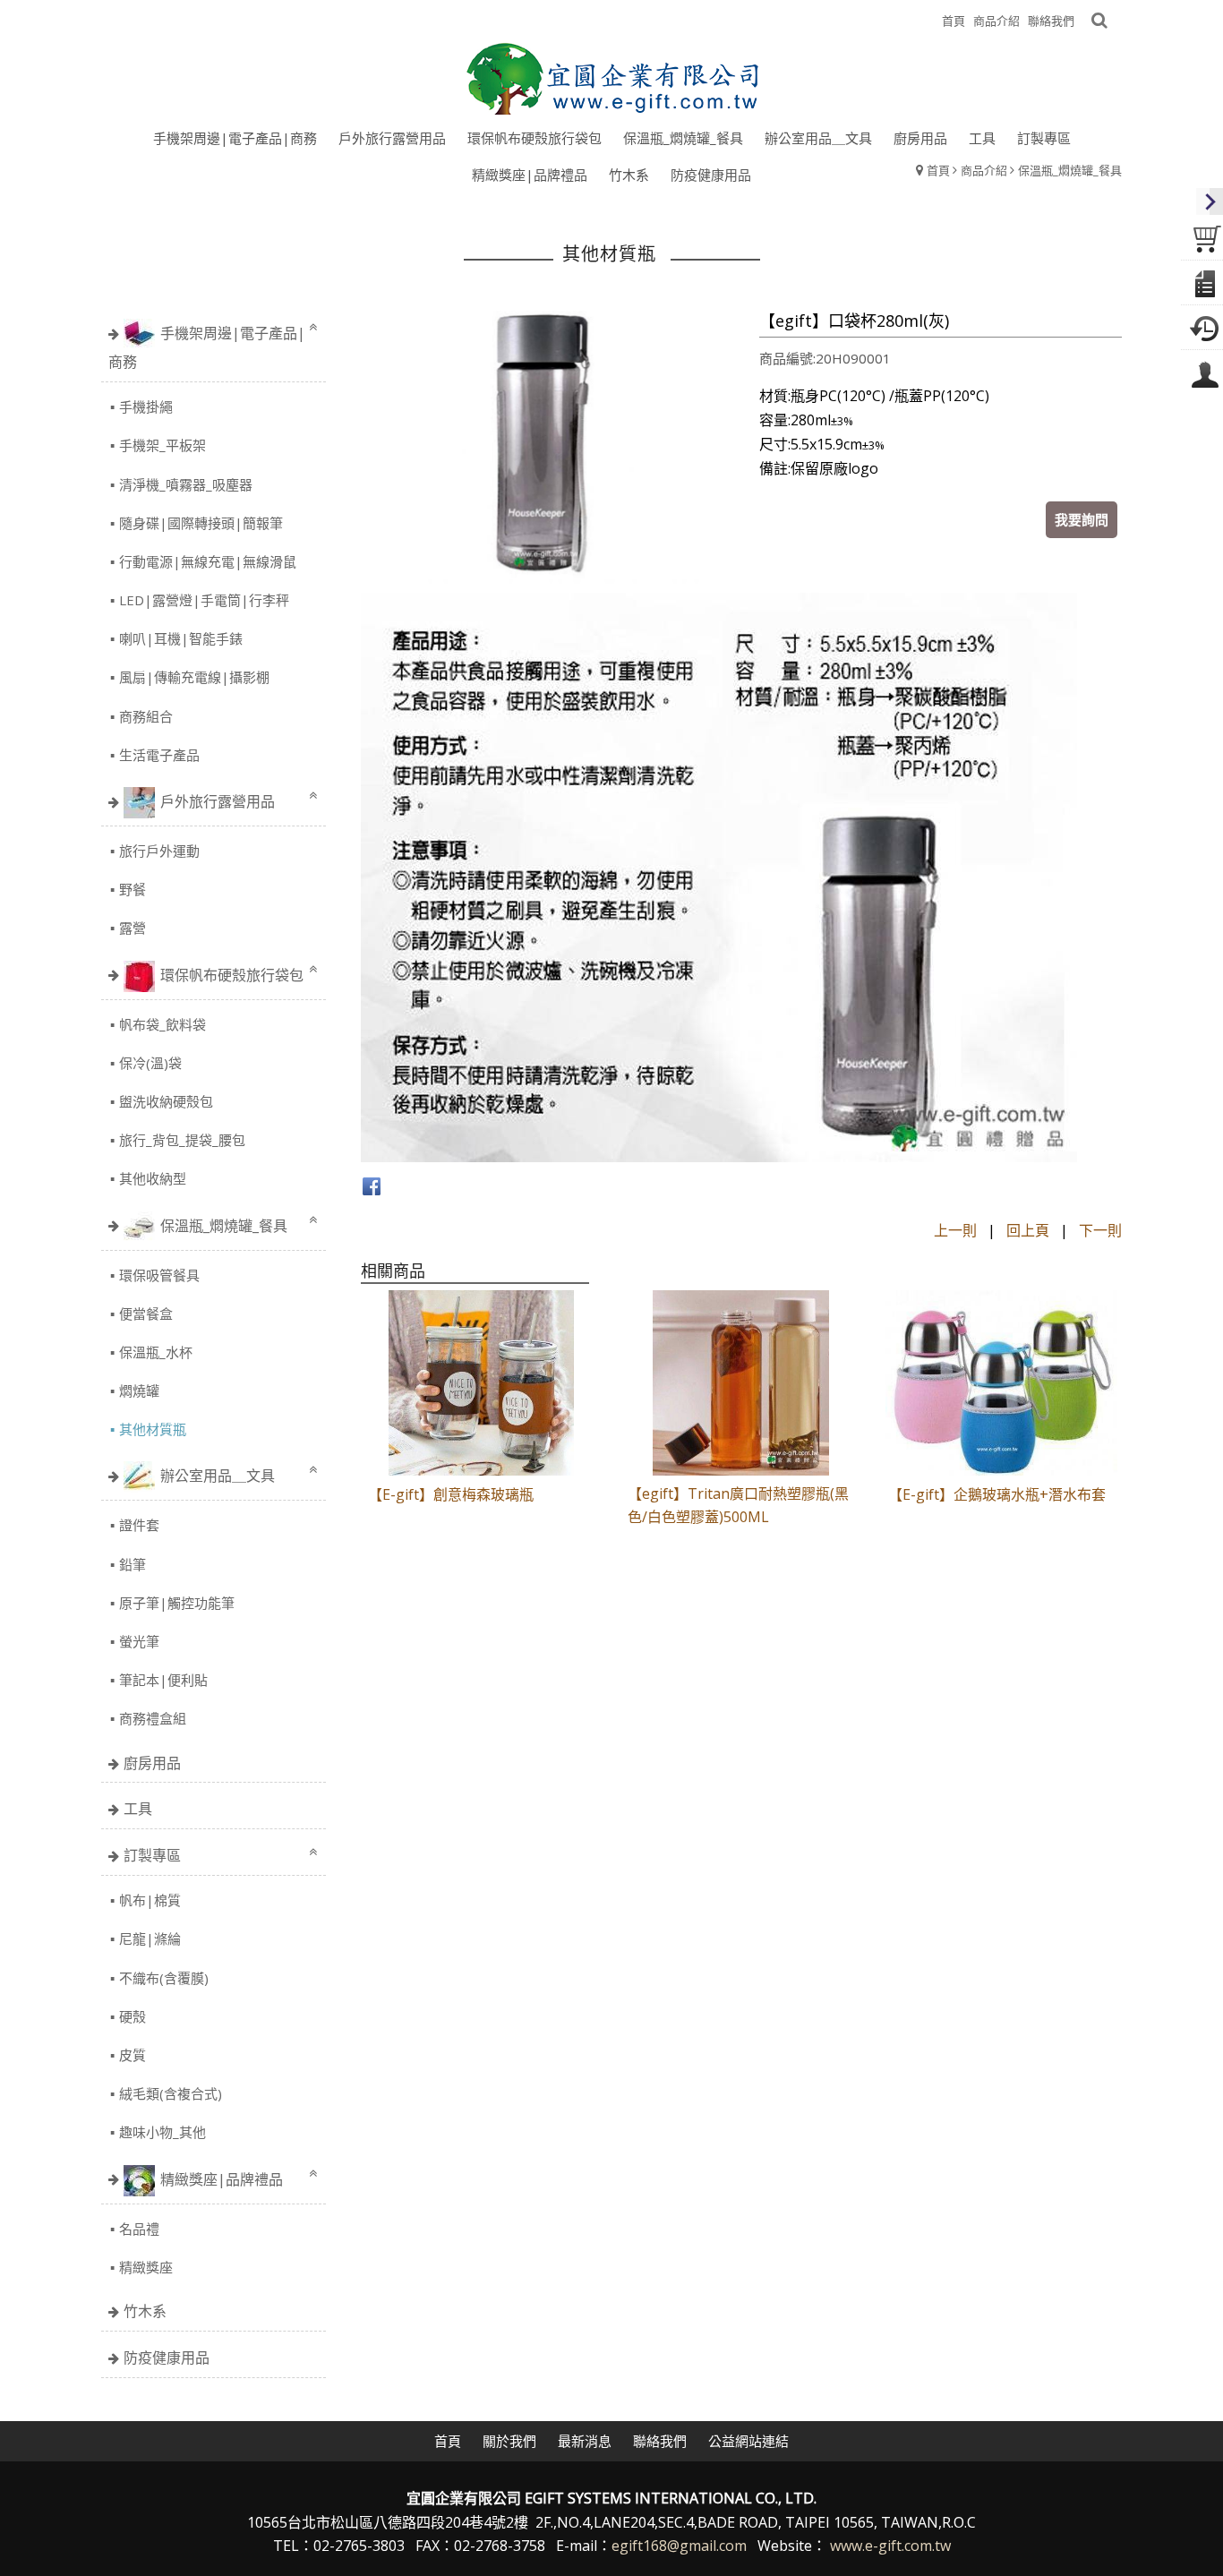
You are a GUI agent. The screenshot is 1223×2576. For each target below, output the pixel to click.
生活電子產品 (159, 755)
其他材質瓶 (153, 1429)
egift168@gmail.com (679, 2546)
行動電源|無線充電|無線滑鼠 (208, 561)
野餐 (133, 889)
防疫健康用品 (167, 2358)
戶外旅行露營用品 (218, 801)
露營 (133, 928)
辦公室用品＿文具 (218, 1476)
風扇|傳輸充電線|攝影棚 (194, 677)
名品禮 (139, 2229)
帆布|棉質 (150, 1900)
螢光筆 (139, 1641)
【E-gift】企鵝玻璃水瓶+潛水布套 (997, 1494)
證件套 (139, 1525)
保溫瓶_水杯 (156, 1352)
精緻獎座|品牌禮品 (222, 2178)
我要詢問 (1082, 519)
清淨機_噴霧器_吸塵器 (186, 484)
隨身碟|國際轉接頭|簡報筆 (201, 523)
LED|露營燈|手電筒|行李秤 (204, 600)
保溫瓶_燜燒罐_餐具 (224, 1225)
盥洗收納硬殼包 (166, 1101)
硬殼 (133, 2016)
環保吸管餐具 (159, 1275)
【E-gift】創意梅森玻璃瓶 (451, 1494)
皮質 (133, 2055)
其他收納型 (153, 1178)
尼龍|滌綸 (150, 1938)
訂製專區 (152, 1855)
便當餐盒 (146, 1314)
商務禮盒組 (153, 1718)
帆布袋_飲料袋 (162, 1024)
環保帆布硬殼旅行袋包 (232, 974)
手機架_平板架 (162, 445)
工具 (138, 1809)
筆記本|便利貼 (163, 1680)
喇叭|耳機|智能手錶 (181, 638)
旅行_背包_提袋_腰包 (182, 1140)
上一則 (955, 1230)
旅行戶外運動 (159, 851)
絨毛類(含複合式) (171, 2093)
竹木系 (145, 2311)
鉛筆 (133, 1564)
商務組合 (146, 716)
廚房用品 (152, 1763)
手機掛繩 (146, 407)
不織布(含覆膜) (164, 1978)
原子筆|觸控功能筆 (177, 1603)
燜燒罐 (139, 1391)
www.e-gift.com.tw (890, 2546)
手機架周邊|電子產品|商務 (207, 347)
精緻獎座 (146, 2267)
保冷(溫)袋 (150, 1063)
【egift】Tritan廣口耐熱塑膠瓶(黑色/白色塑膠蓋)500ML (738, 1506)
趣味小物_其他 (162, 2132)
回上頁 (1028, 1230)
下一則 (1100, 1230)
